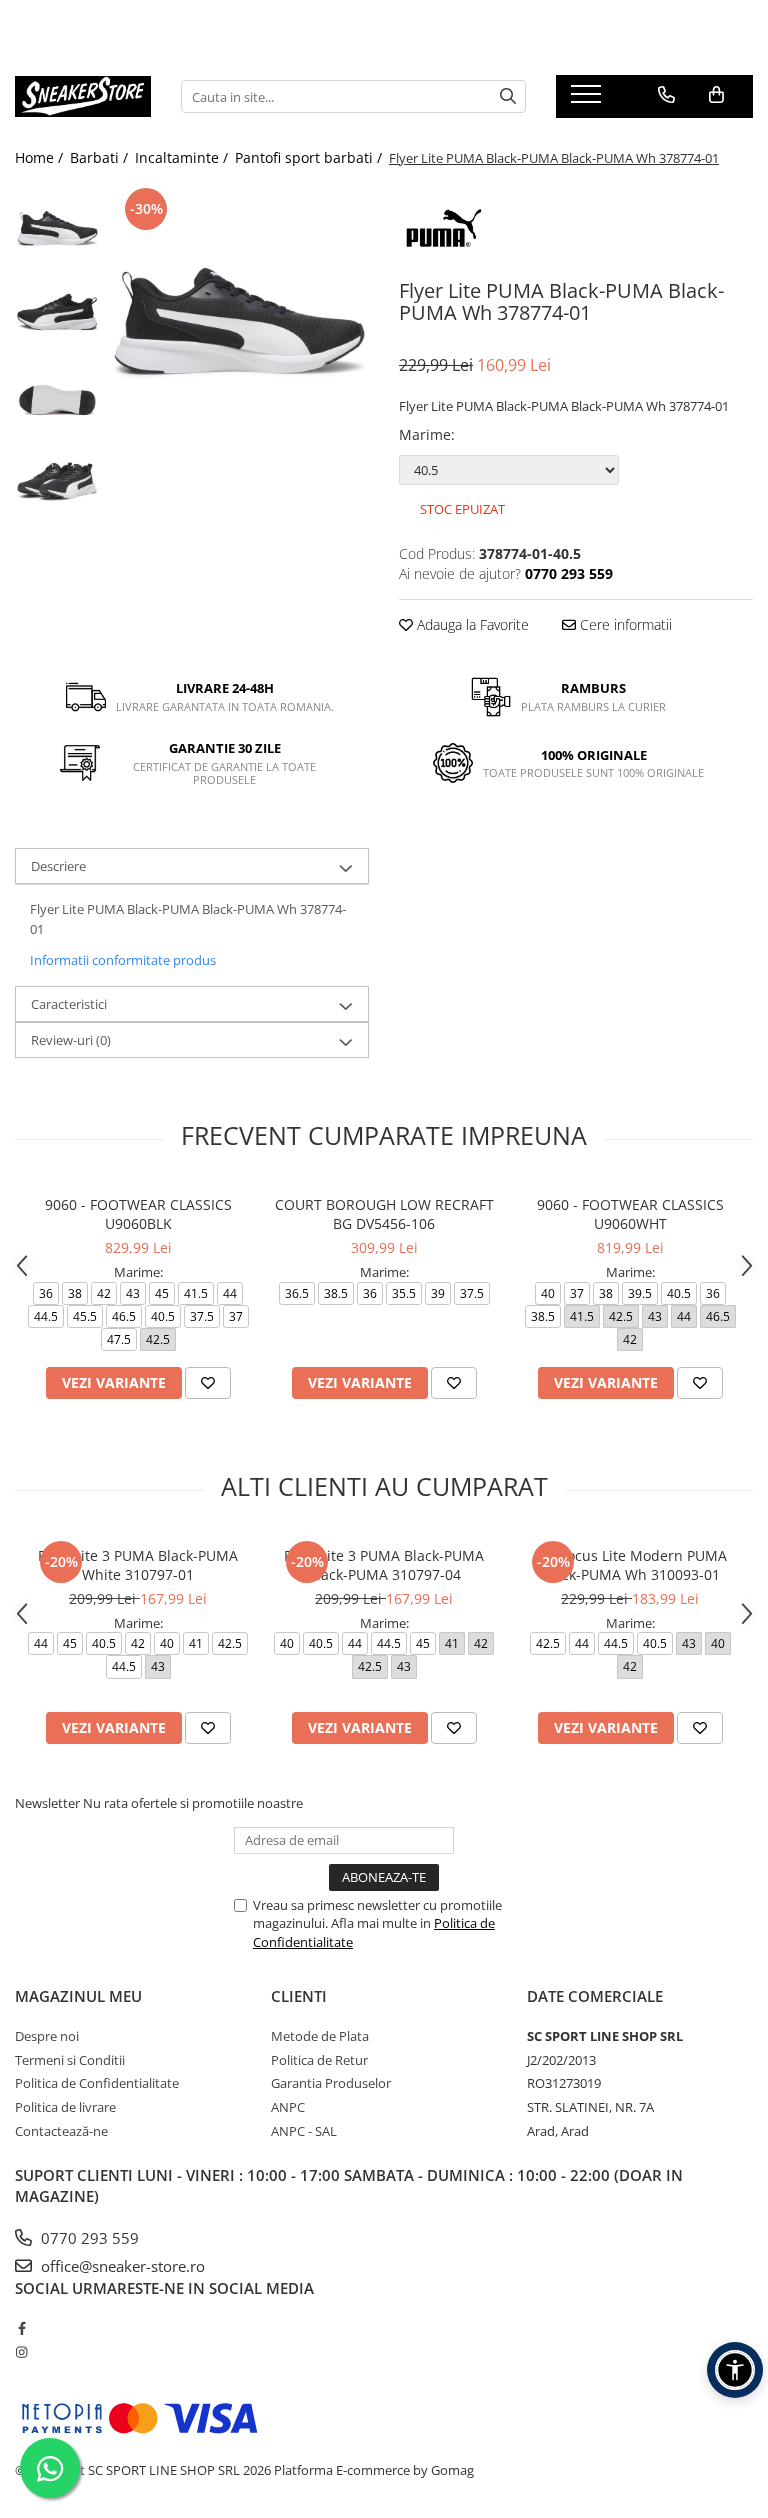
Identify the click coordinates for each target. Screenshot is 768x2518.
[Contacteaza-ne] (666, 95)
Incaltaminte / (183, 157)
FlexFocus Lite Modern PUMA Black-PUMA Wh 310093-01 (630, 1565)
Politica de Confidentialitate (97, 2083)
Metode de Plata (320, 2036)
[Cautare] (508, 96)
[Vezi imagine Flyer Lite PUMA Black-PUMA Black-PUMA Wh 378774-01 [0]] (57, 225)
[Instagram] (21, 2352)
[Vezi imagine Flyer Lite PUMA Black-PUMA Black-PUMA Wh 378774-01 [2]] (57, 395)
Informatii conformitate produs (123, 960)
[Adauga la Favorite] (208, 1383)
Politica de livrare (65, 2107)
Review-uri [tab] (71, 1040)
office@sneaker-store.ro (121, 2266)
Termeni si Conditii (70, 2060)
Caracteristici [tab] (69, 1004)
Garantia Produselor (331, 2083)
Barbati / (101, 157)
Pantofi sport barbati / (310, 157)
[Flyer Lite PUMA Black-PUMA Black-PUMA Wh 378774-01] (239, 312)
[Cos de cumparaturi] (716, 95)
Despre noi (47, 2036)
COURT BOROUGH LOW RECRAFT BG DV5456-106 (384, 1214)
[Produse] (588, 100)
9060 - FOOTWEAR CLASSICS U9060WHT (630, 1214)
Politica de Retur (319, 2060)
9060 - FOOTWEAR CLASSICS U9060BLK (138, 1214)
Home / (41, 157)
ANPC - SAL (304, 2131)
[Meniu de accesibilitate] (735, 2370)
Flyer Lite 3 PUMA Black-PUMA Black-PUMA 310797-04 (384, 1565)
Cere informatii (624, 624)
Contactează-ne (61, 2131)
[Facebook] (21, 2328)
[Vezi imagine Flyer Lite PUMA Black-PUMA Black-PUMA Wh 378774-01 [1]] (57, 310)
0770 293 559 (88, 2238)
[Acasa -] (83, 97)
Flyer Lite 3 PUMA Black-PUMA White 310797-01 (138, 1565)
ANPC (288, 2107)
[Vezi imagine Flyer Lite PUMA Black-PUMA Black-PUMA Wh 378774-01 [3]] (57, 480)
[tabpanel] (239, 312)
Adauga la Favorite (471, 624)
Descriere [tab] (58, 866)
